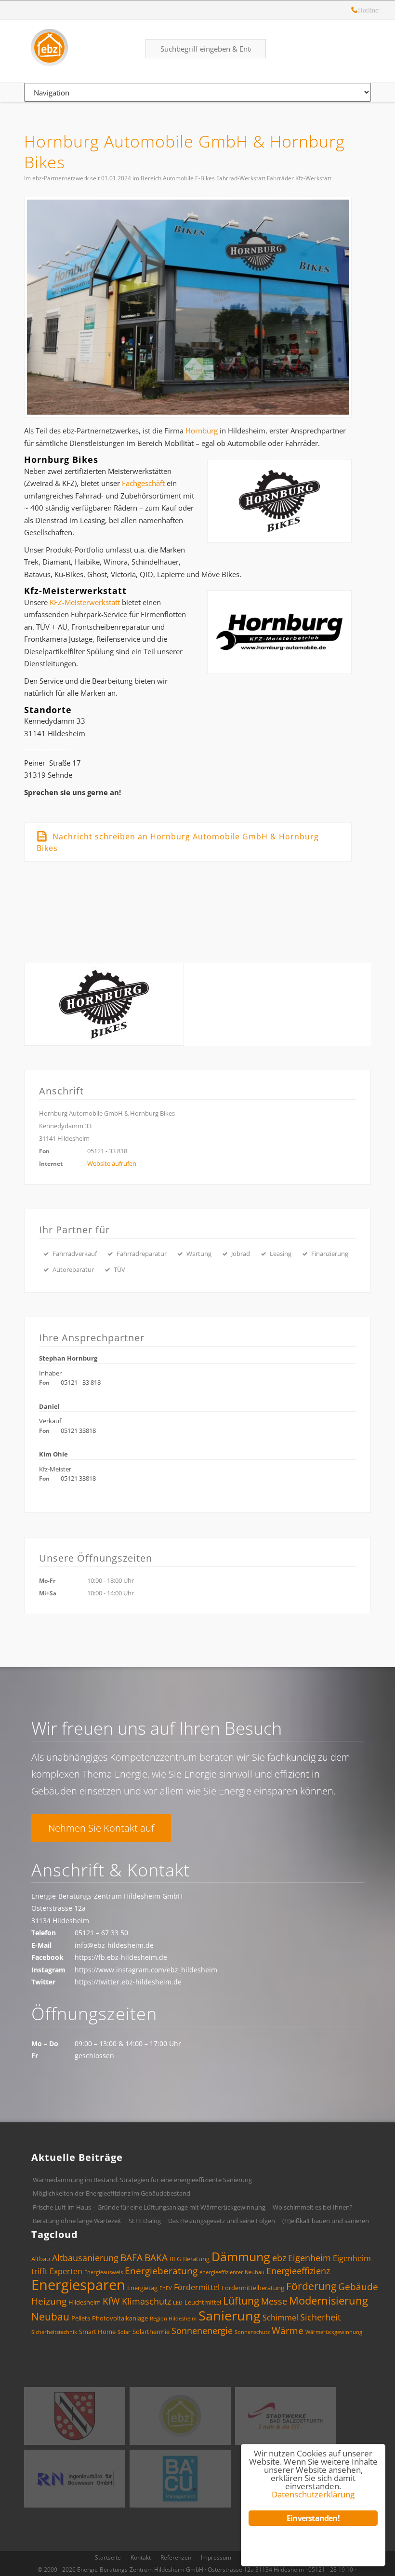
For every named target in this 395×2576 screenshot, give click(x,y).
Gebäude (358, 2287)
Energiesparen (78, 2285)
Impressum (216, 2557)
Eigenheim (309, 2258)
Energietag (142, 2288)
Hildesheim (85, 2302)
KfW (111, 2301)
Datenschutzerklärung (313, 2494)
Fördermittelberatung (253, 2288)
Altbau (41, 2259)
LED (178, 2303)
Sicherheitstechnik (54, 2332)
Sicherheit (320, 2317)
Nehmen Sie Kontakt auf (101, 1828)
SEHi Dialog (145, 2221)
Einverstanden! (313, 2518)
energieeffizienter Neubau (232, 2272)
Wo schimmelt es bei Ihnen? (313, 2207)
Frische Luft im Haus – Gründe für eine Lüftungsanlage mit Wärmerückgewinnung (149, 2207)
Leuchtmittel (203, 2302)
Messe (274, 2301)
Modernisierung (329, 2300)
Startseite (108, 2557)
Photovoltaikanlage (120, 2318)
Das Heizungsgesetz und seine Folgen (222, 2221)
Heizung (49, 2301)
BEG (175, 2259)
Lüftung (241, 2301)
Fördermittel (197, 2287)
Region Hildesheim (173, 2319)
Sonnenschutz (252, 2332)
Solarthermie (151, 2332)
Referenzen (176, 2557)
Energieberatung (161, 2271)
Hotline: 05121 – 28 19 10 (355, 11)
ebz (279, 2258)
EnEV (166, 2288)
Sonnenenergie (202, 2331)
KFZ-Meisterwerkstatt (85, 602)
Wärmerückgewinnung (334, 2332)
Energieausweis (104, 2272)
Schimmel (280, 2318)
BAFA (132, 2258)
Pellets (81, 2318)
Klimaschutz (146, 2301)
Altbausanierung (85, 2258)
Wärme (288, 2331)
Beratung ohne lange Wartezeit (77, 2221)
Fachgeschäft (143, 483)
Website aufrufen (112, 1163)
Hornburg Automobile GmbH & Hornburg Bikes (184, 152)
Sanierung (230, 2315)
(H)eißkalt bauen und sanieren (326, 2221)
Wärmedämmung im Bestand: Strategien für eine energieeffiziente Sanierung (142, 2180)
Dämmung (241, 2256)
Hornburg (202, 431)
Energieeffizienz (298, 2271)
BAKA (156, 2258)
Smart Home (97, 2332)
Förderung (311, 2286)
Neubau (50, 2317)
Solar (124, 2332)
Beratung (196, 2259)
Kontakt (141, 2557)
